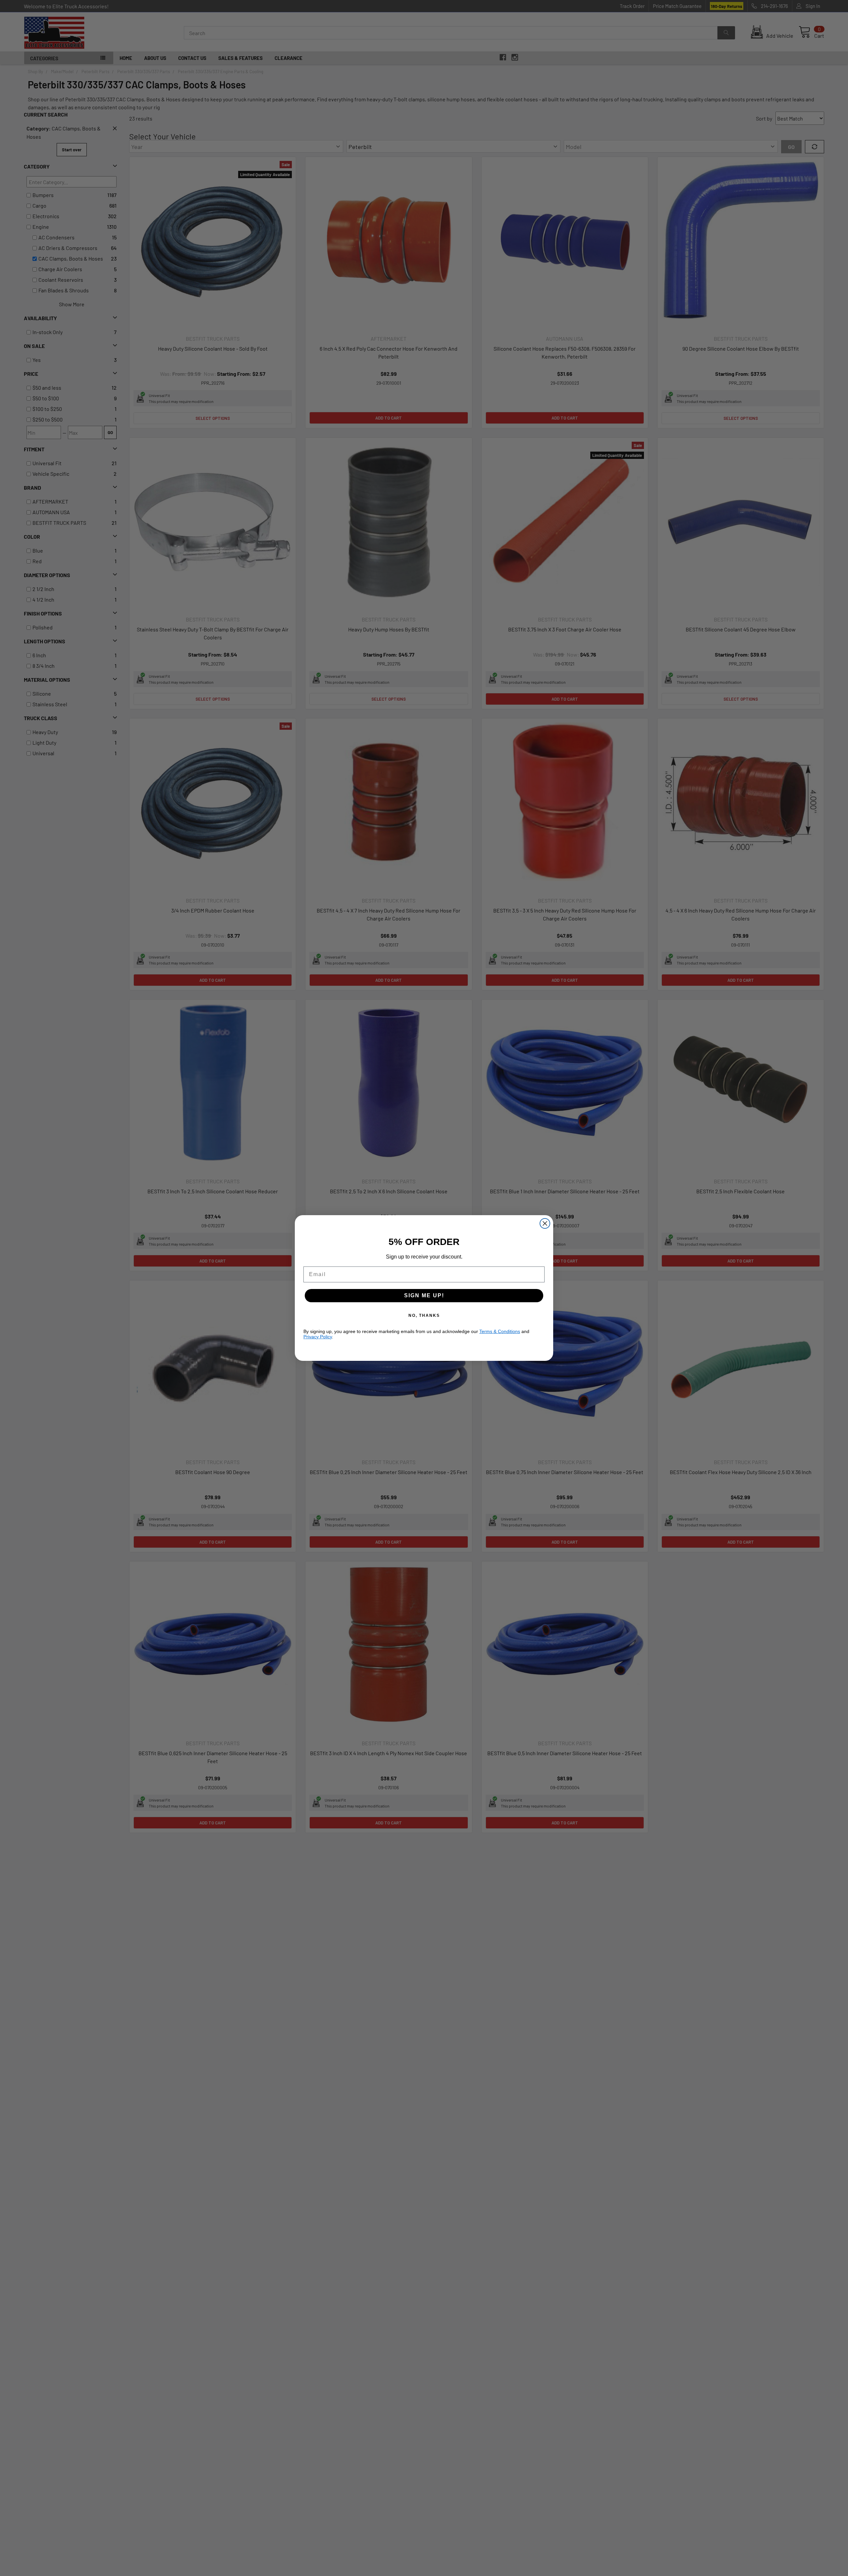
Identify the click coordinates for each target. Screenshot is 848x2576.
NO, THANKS (424, 1315)
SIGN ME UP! (424, 1295)
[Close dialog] (545, 1223)
